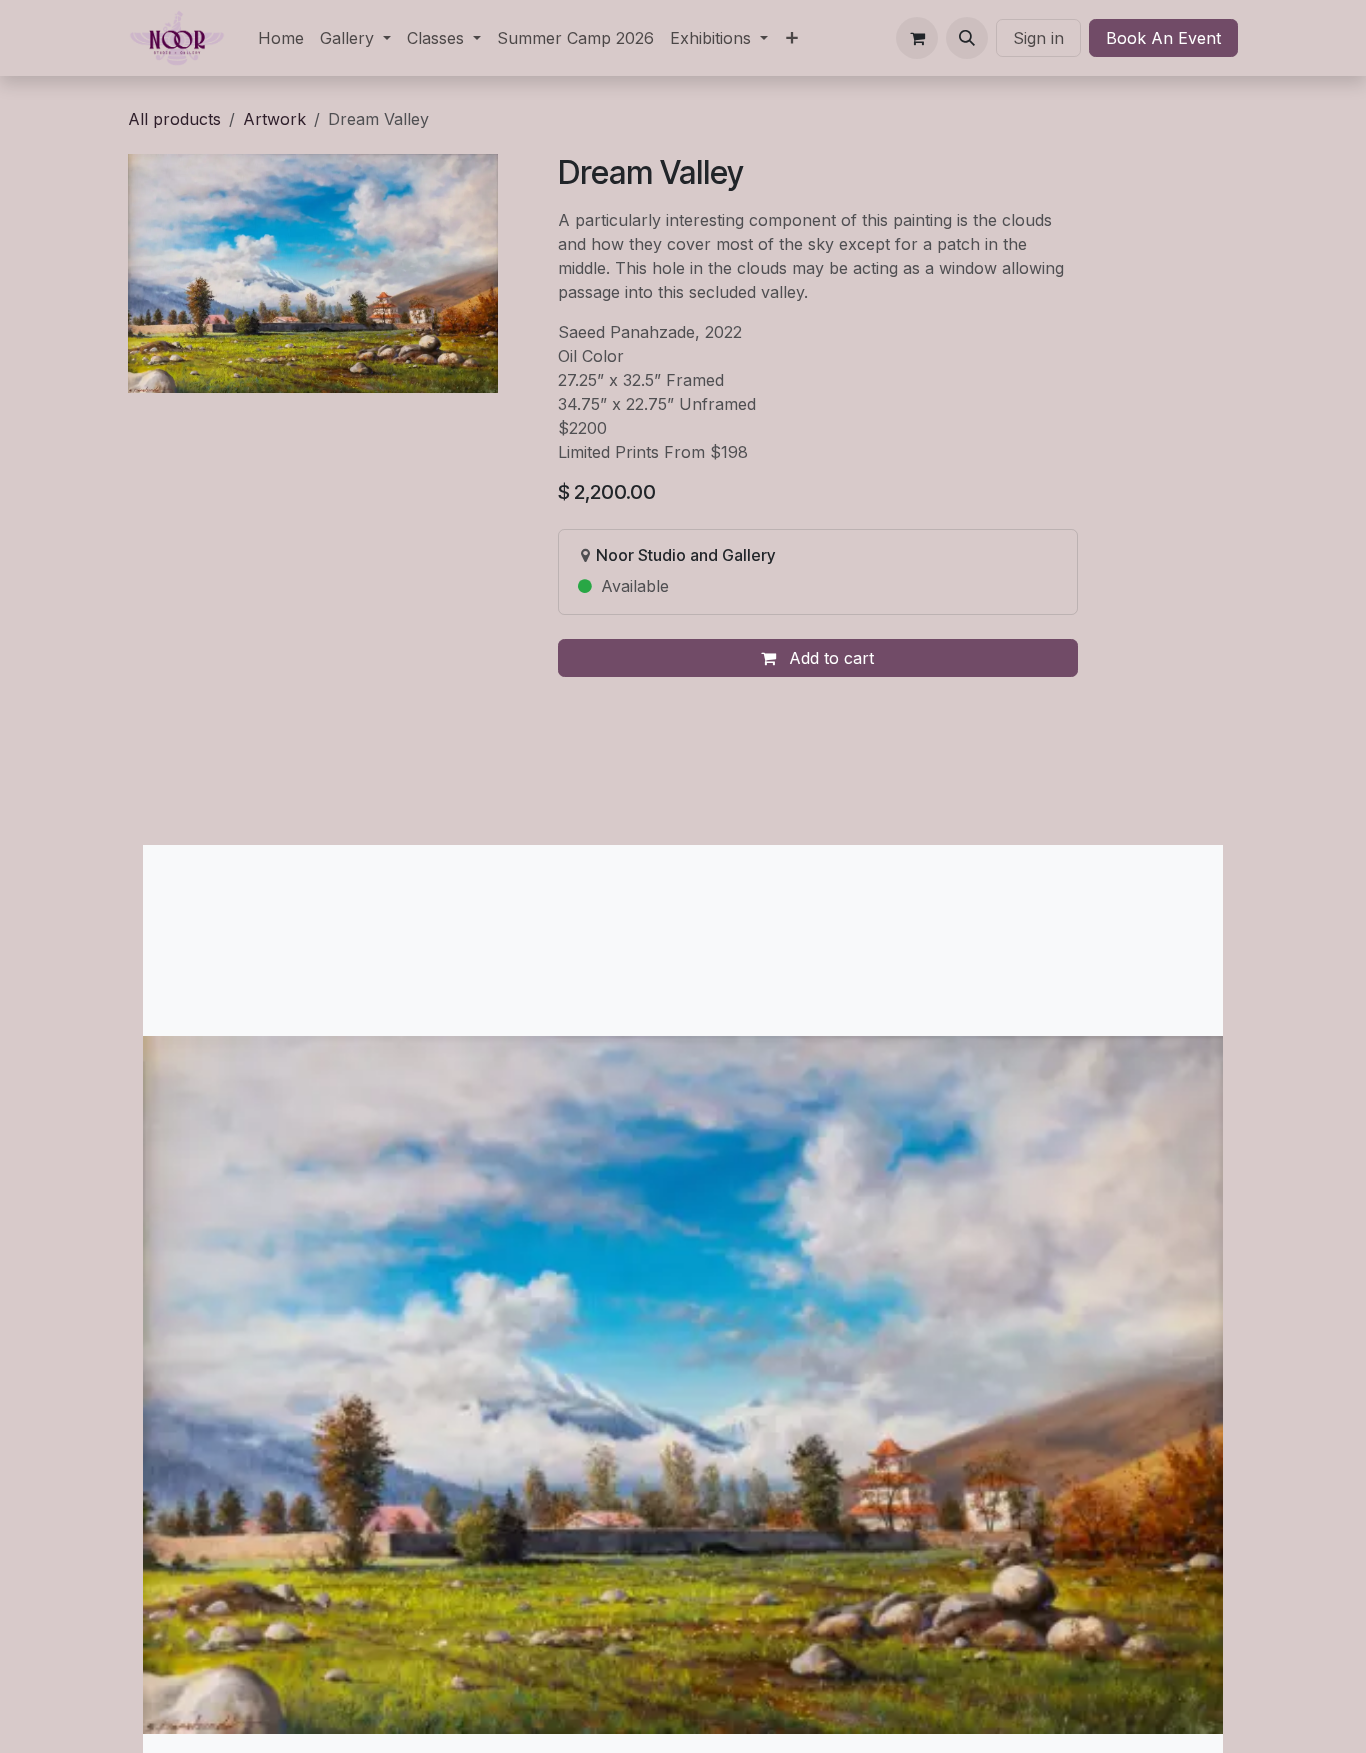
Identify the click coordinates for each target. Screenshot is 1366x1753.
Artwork (274, 119)
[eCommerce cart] (917, 38)
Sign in (1038, 38)
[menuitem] (281, 38)
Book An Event (1163, 38)
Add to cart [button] (829, 658)
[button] (967, 38)
